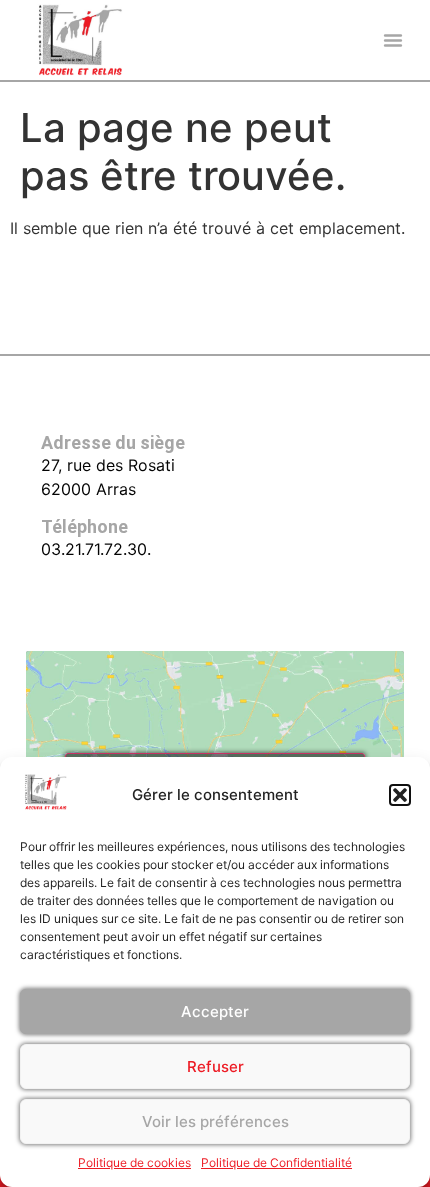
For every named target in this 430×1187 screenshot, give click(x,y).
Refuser (215, 1066)
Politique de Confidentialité (276, 1162)
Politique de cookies (134, 1162)
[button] (400, 795)
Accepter (215, 1011)
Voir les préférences (215, 1121)
